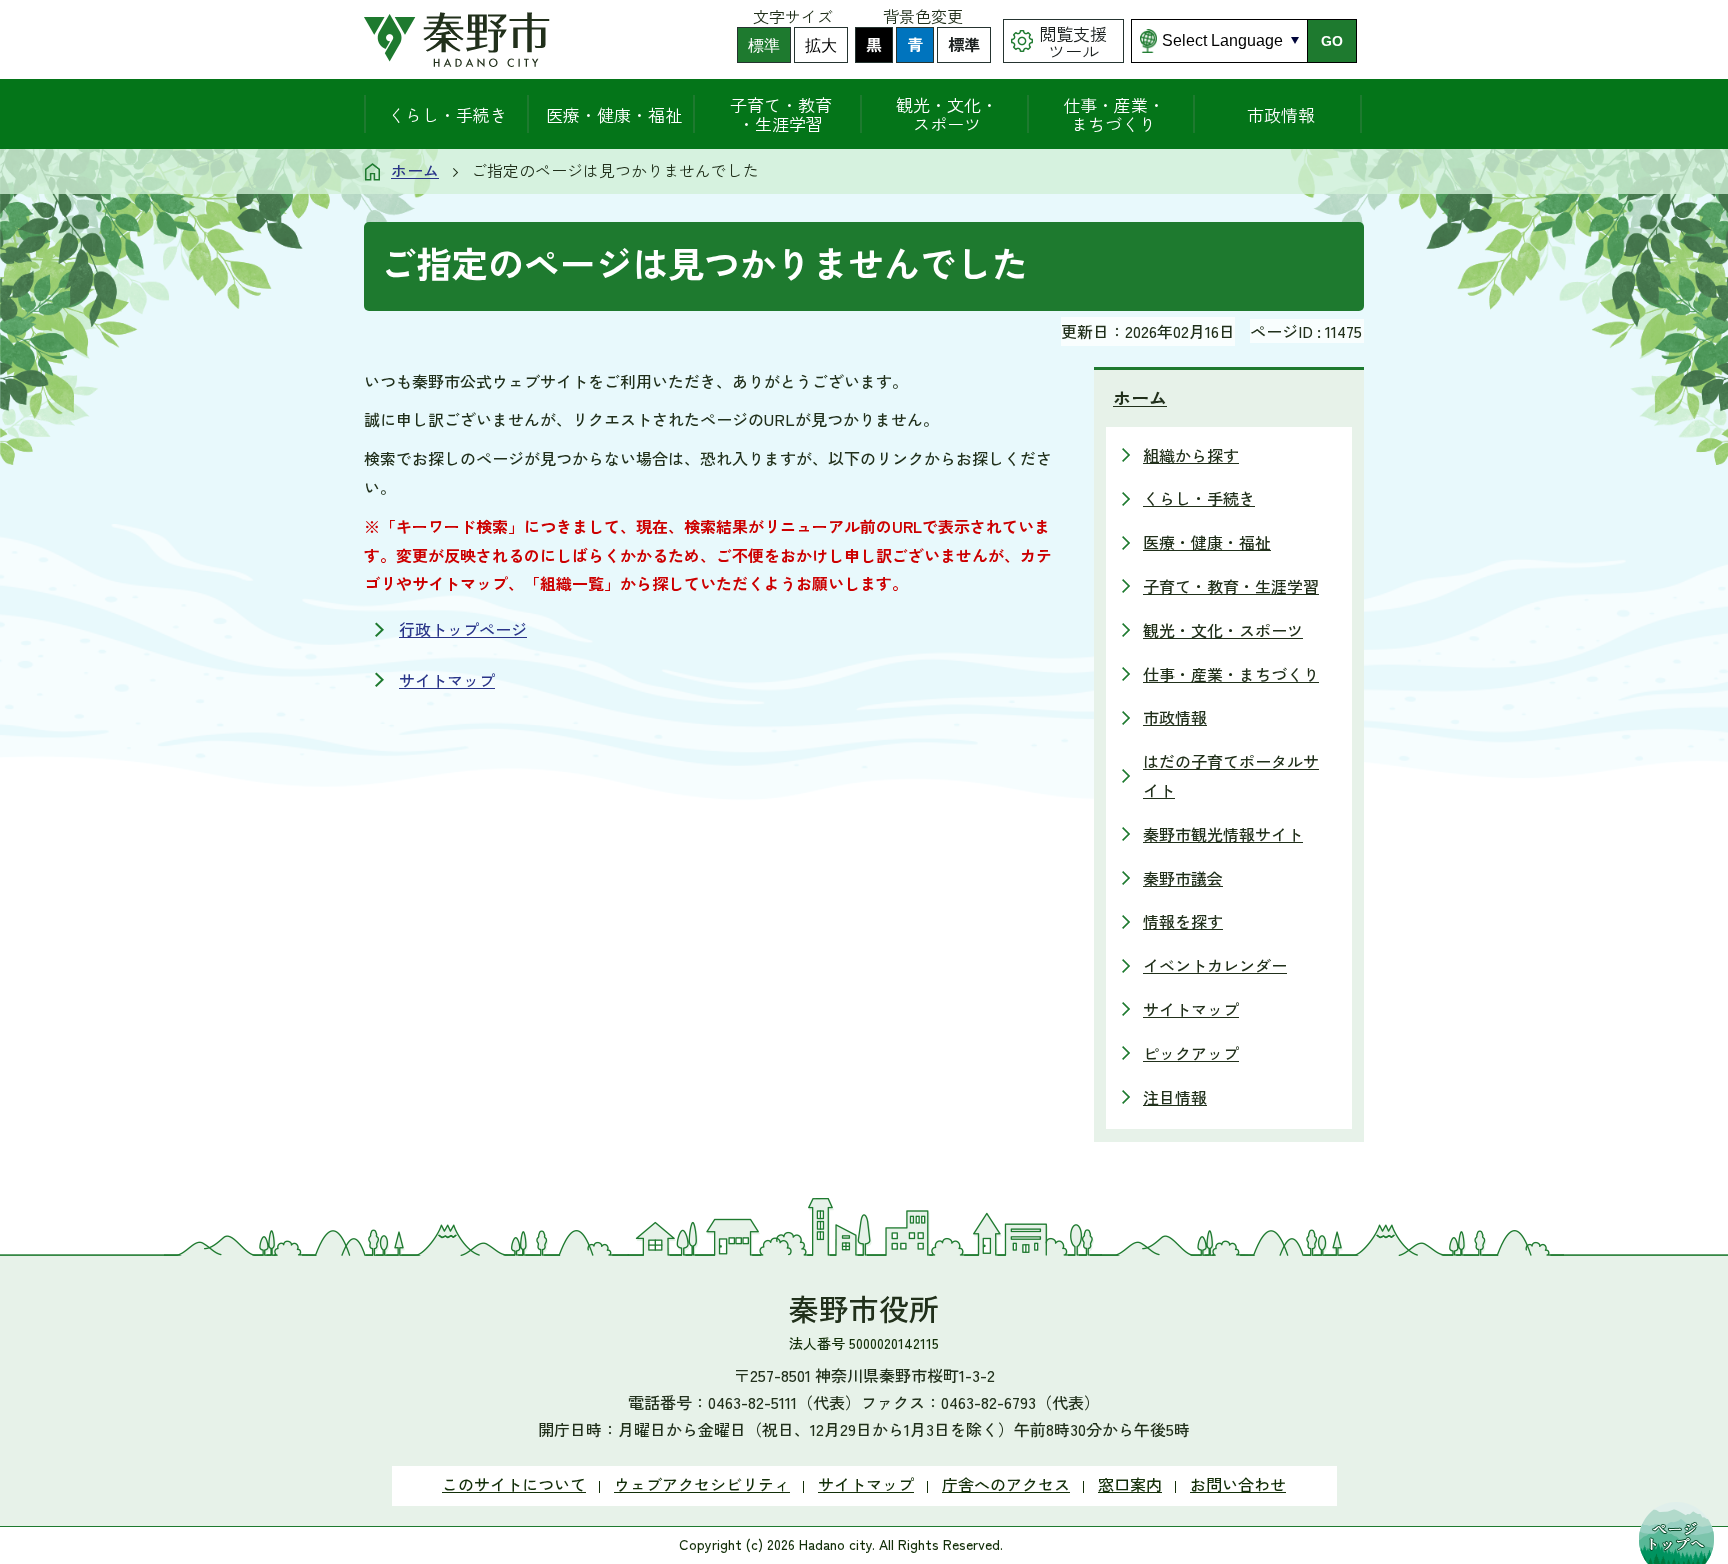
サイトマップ (447, 680)
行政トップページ (463, 629)
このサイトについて (514, 1484)
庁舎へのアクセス (1006, 1484)
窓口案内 (1130, 1484)
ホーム (415, 170)
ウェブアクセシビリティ (702, 1484)
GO (1332, 41)
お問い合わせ (1238, 1484)
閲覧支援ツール (1073, 42)
